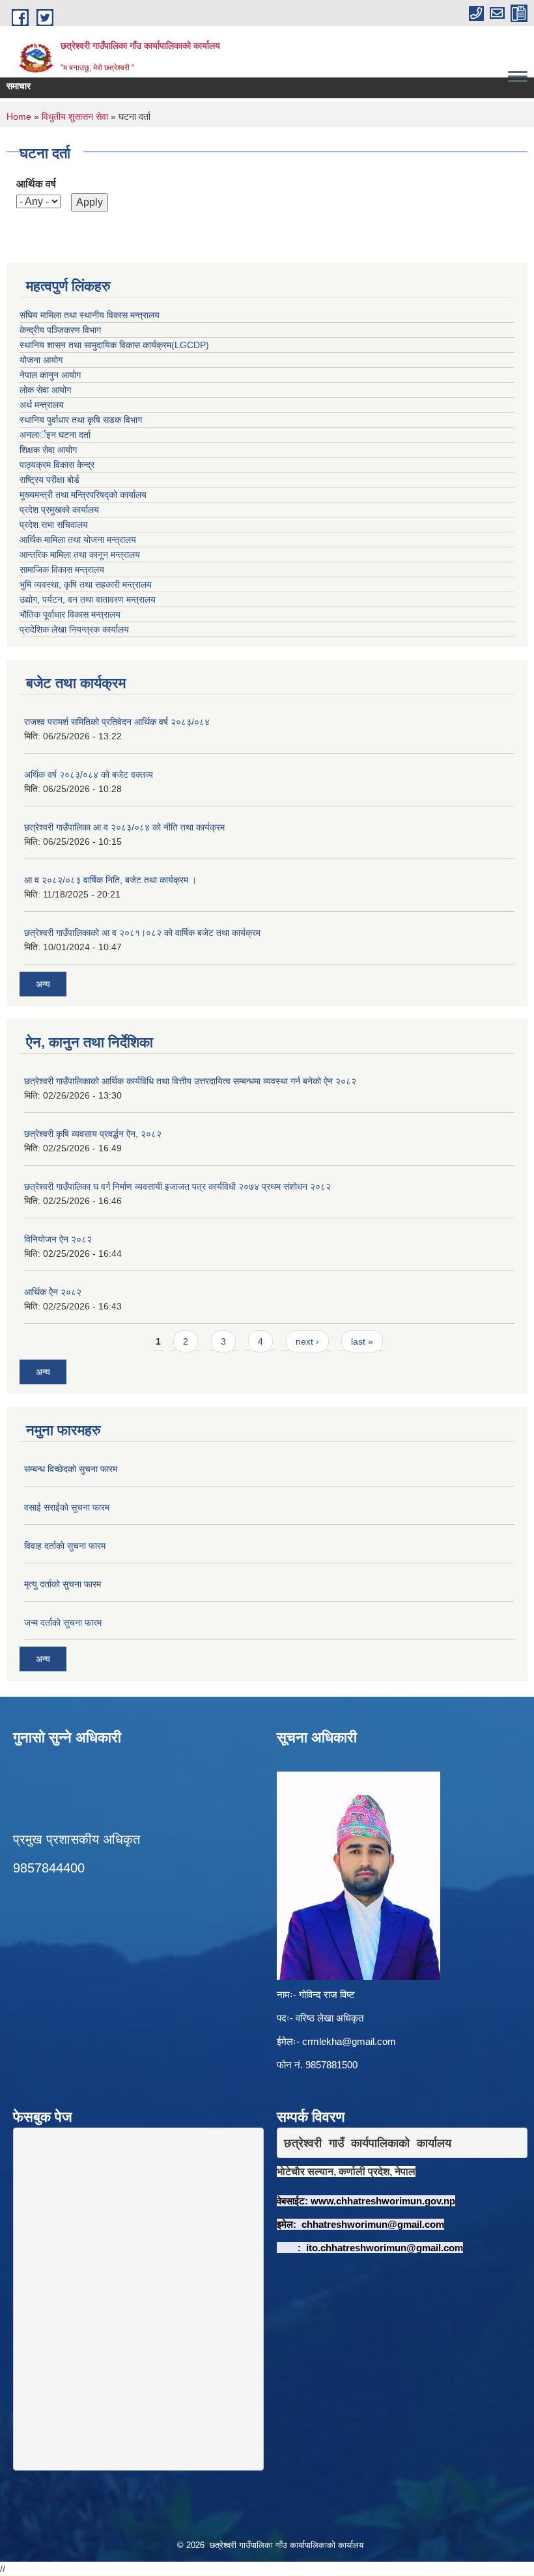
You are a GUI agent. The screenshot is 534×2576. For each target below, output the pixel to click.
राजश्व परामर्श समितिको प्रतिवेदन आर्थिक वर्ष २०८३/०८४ (117, 722)
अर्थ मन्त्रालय (42, 405)
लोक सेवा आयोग (45, 390)
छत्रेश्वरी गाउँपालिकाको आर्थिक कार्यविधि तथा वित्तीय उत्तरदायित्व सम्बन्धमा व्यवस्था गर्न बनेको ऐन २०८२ (190, 1081)
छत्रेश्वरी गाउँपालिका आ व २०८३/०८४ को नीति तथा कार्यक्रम (124, 827)
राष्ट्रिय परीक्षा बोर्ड (49, 480)
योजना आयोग (41, 360)
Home (19, 116)
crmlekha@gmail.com (349, 2041)
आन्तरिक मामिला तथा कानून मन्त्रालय (80, 555)
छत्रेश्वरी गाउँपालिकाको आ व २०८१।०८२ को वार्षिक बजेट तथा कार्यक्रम (142, 933)
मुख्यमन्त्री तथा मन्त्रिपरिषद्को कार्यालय (83, 495)
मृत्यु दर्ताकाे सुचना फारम (63, 1584)
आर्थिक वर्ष (36, 184)
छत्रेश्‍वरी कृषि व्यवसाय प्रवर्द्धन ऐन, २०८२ (93, 1134)
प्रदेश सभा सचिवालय (54, 525)
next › (307, 1341)
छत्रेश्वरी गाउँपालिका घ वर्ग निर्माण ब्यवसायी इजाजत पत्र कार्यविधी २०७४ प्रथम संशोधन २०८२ (177, 1186)
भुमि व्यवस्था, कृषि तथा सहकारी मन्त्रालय (86, 584)
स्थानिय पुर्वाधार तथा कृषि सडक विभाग (81, 420)
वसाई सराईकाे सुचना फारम (67, 1507)
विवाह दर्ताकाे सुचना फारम (65, 1546)
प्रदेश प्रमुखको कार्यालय (59, 510)
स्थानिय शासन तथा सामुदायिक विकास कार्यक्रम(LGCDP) (114, 345)
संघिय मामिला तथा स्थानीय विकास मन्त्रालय (90, 315)
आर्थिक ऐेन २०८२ (53, 1292)
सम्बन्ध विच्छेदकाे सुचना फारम (71, 1469)
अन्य (43, 984)
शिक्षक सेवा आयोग (48, 450)
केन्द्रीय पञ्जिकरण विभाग (60, 330)
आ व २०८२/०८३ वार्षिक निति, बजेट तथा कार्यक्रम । (110, 880)
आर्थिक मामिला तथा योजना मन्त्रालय (78, 540)
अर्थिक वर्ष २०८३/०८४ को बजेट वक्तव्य (89, 774)
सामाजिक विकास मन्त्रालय (62, 569)
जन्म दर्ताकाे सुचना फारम (63, 1623)
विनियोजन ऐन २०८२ (58, 1239)
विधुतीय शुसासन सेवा (75, 116)
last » (362, 1341)
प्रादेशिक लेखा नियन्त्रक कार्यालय (74, 629)
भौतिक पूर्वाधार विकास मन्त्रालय (70, 614)
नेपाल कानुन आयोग (50, 375)
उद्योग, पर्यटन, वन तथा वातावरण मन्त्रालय (88, 599)
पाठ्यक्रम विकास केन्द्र (57, 465)
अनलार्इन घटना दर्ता (55, 435)
